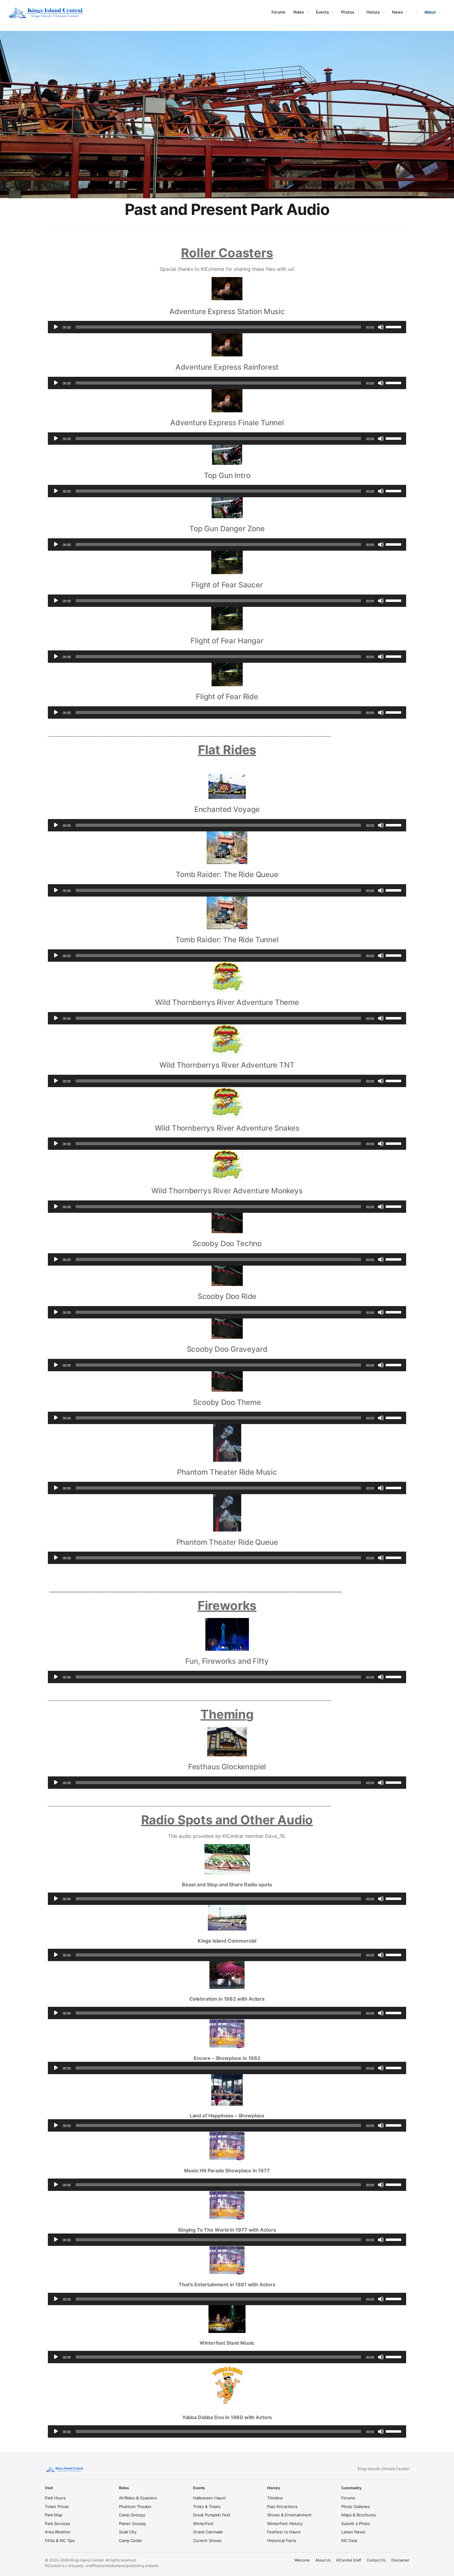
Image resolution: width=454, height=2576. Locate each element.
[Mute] (381, 327)
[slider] (394, 326)
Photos (348, 12)
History (373, 12)
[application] (227, 327)
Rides (298, 12)
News (397, 12)
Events (322, 12)
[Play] (56, 327)
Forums (278, 12)
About (430, 12)
